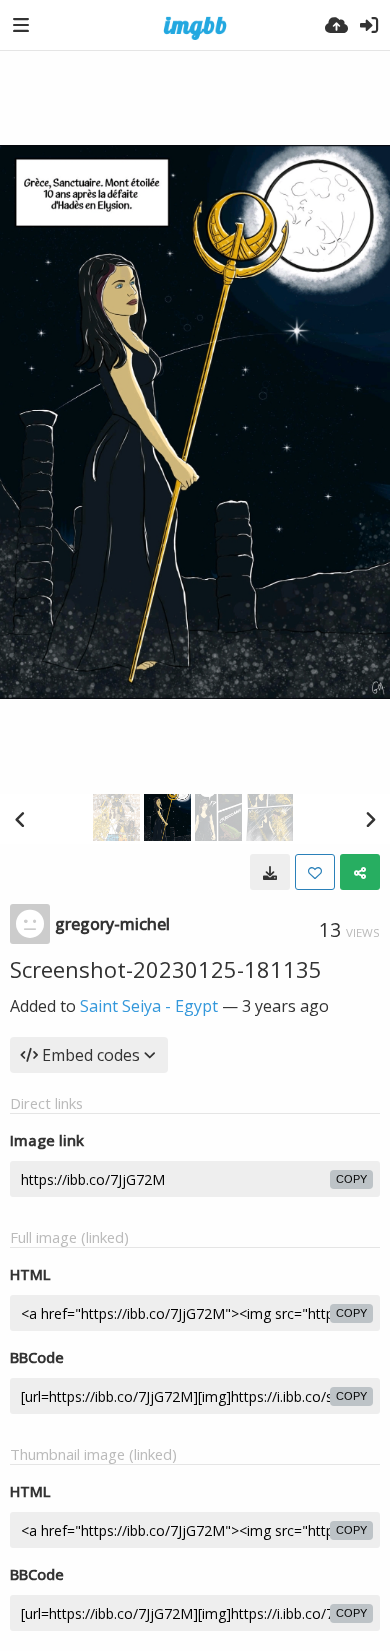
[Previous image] (20, 819)
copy (351, 1179)
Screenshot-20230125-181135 (166, 969)
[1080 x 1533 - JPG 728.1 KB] (270, 872)
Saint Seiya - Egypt (149, 1006)
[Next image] (370, 819)
